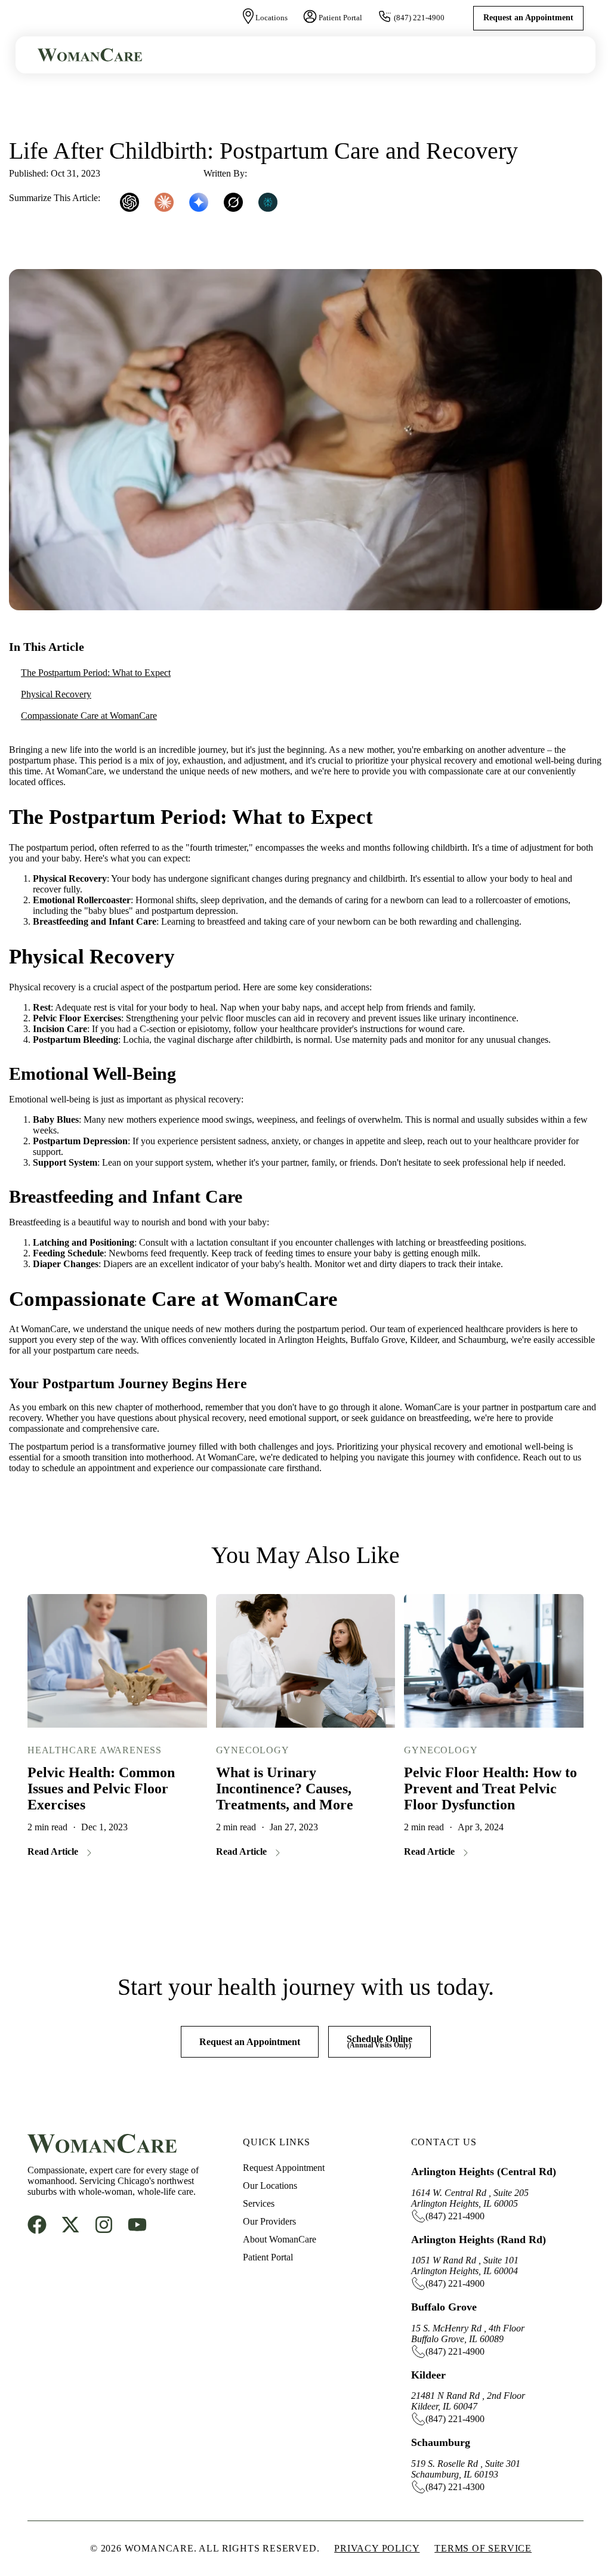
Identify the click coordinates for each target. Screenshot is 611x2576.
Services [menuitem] (259, 2203)
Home (23, 115)
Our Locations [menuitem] (270, 2186)
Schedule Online (379, 2041)
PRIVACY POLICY (377, 2548)
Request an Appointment (528, 18)
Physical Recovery (56, 694)
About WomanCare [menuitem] (280, 2239)
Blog (72, 115)
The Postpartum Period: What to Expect (96, 673)
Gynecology (253, 1750)
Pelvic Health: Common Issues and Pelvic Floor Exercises (101, 1789)
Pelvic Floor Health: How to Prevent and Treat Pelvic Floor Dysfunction (490, 1789)
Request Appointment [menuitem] (284, 2168)
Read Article (53, 1851)
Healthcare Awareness (95, 1750)
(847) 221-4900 (419, 18)
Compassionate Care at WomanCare (89, 716)
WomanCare (273, 173)
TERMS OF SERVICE (483, 2548)
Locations (271, 18)
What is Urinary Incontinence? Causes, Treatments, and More (285, 1789)
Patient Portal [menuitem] (268, 2257)
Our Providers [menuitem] (269, 2221)
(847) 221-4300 (455, 2487)
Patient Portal (340, 18)
